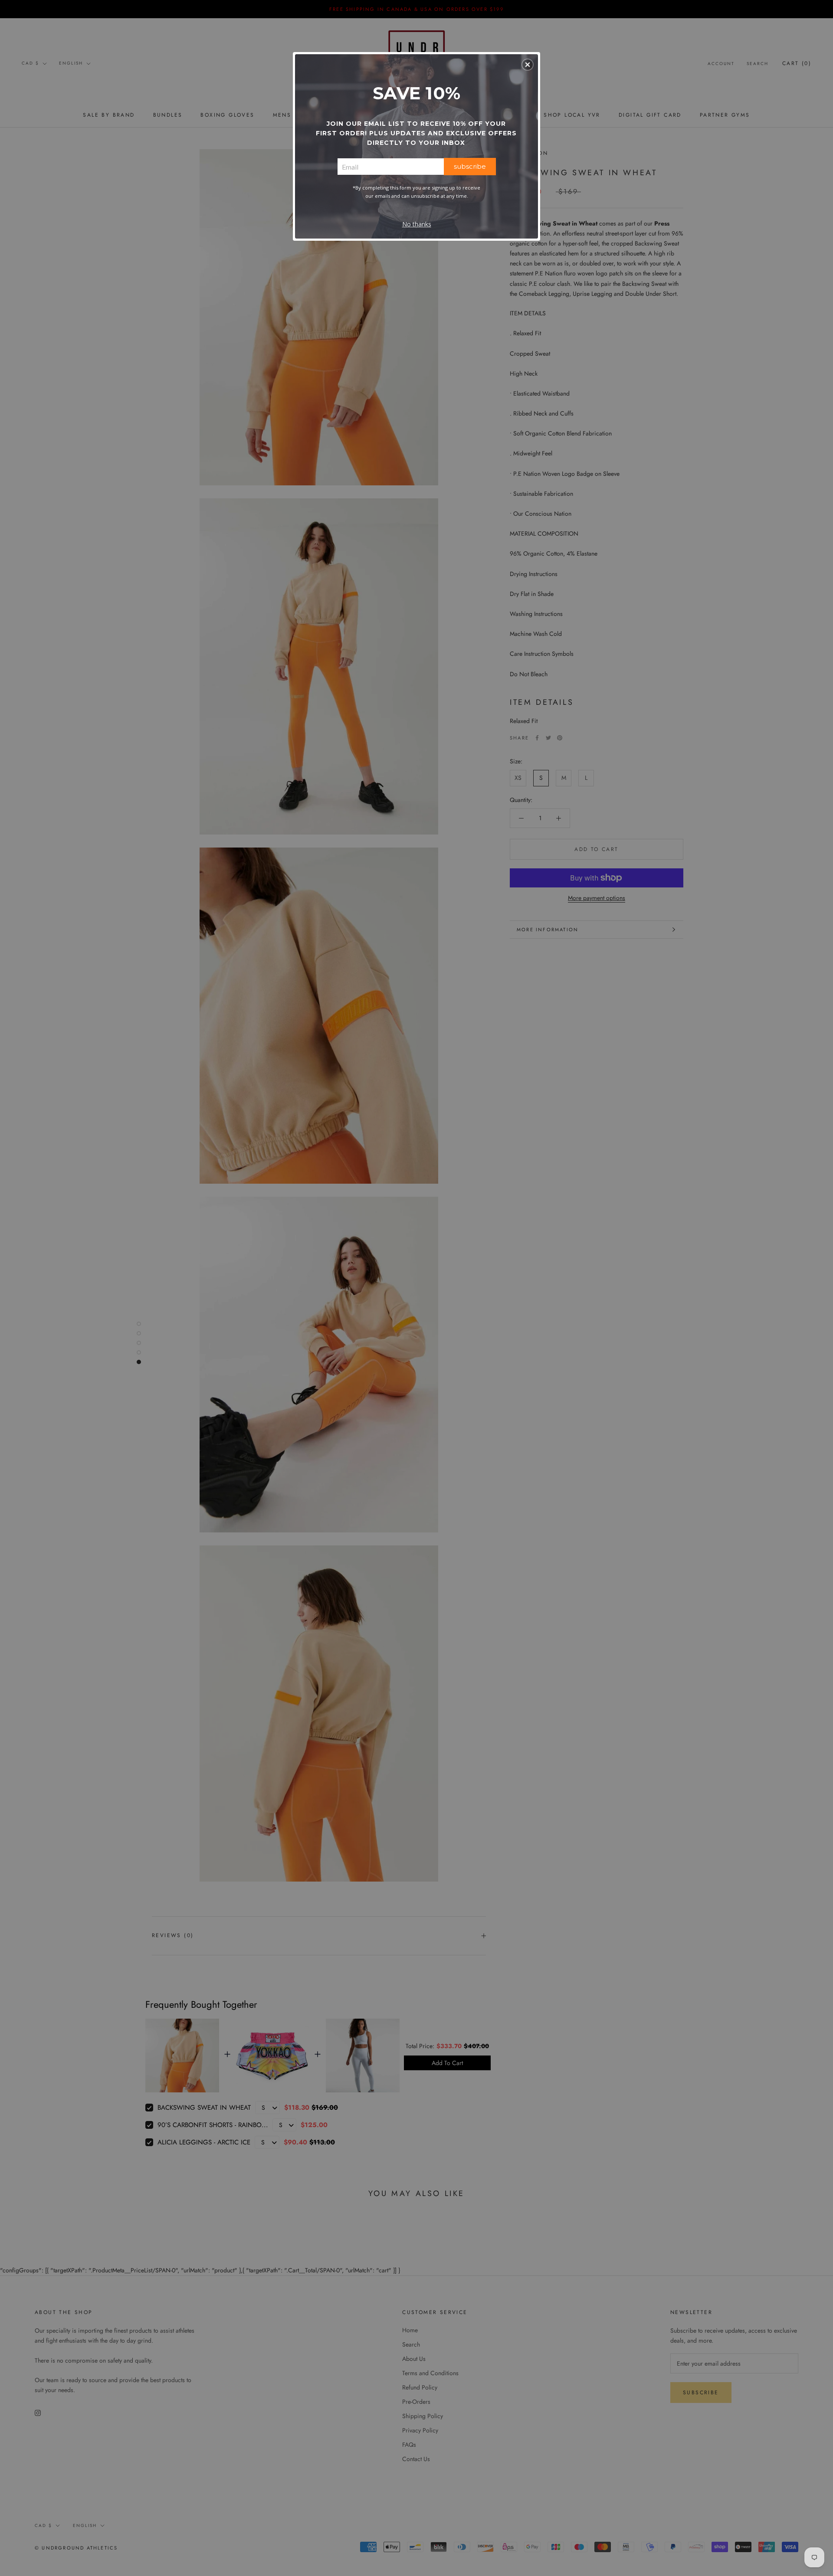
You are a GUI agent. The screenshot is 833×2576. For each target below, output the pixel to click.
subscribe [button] (470, 166)
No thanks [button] (417, 224)
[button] (528, 65)
